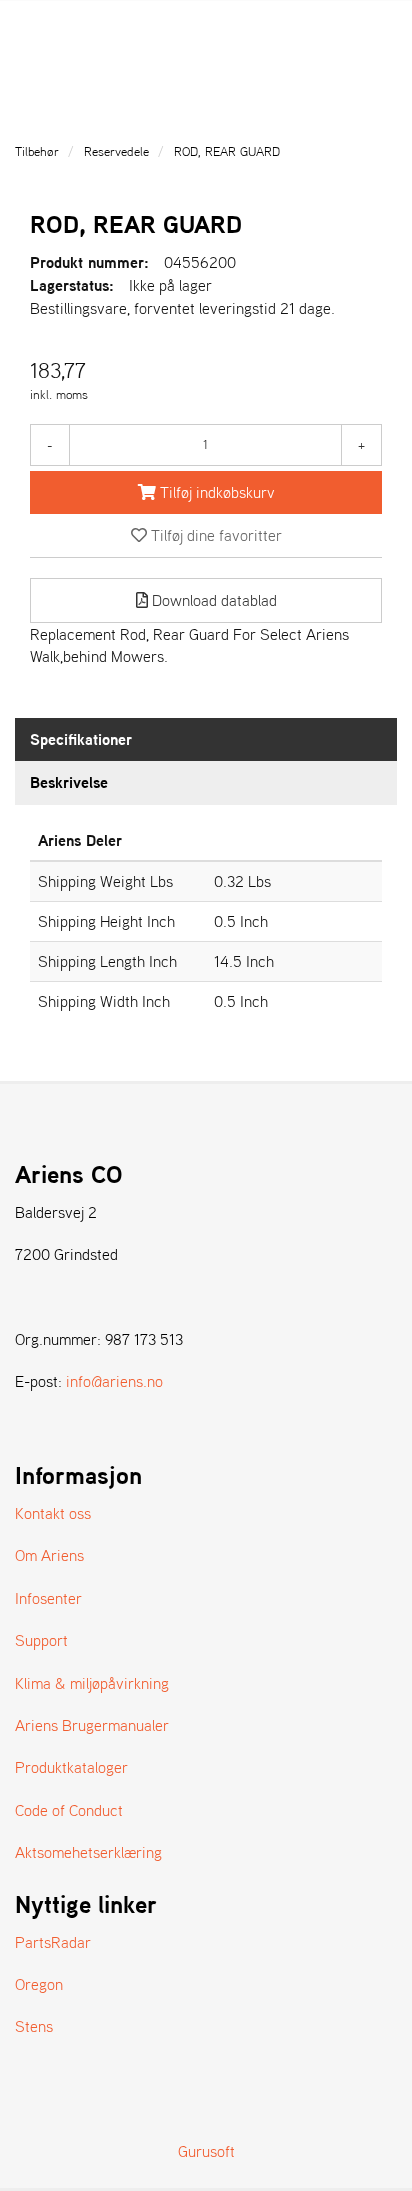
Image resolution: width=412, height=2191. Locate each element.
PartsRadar (53, 1942)
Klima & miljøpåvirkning (92, 1683)
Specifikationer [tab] (81, 739)
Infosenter (48, 1598)
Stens (34, 2026)
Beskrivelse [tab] (69, 782)
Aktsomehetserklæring (88, 1852)
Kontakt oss (53, 1513)
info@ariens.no (114, 1381)
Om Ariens (49, 1555)
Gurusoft (206, 2151)
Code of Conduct (69, 1810)
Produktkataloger (71, 1767)
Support (41, 1640)
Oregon (39, 1984)
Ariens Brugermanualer (92, 1725)
